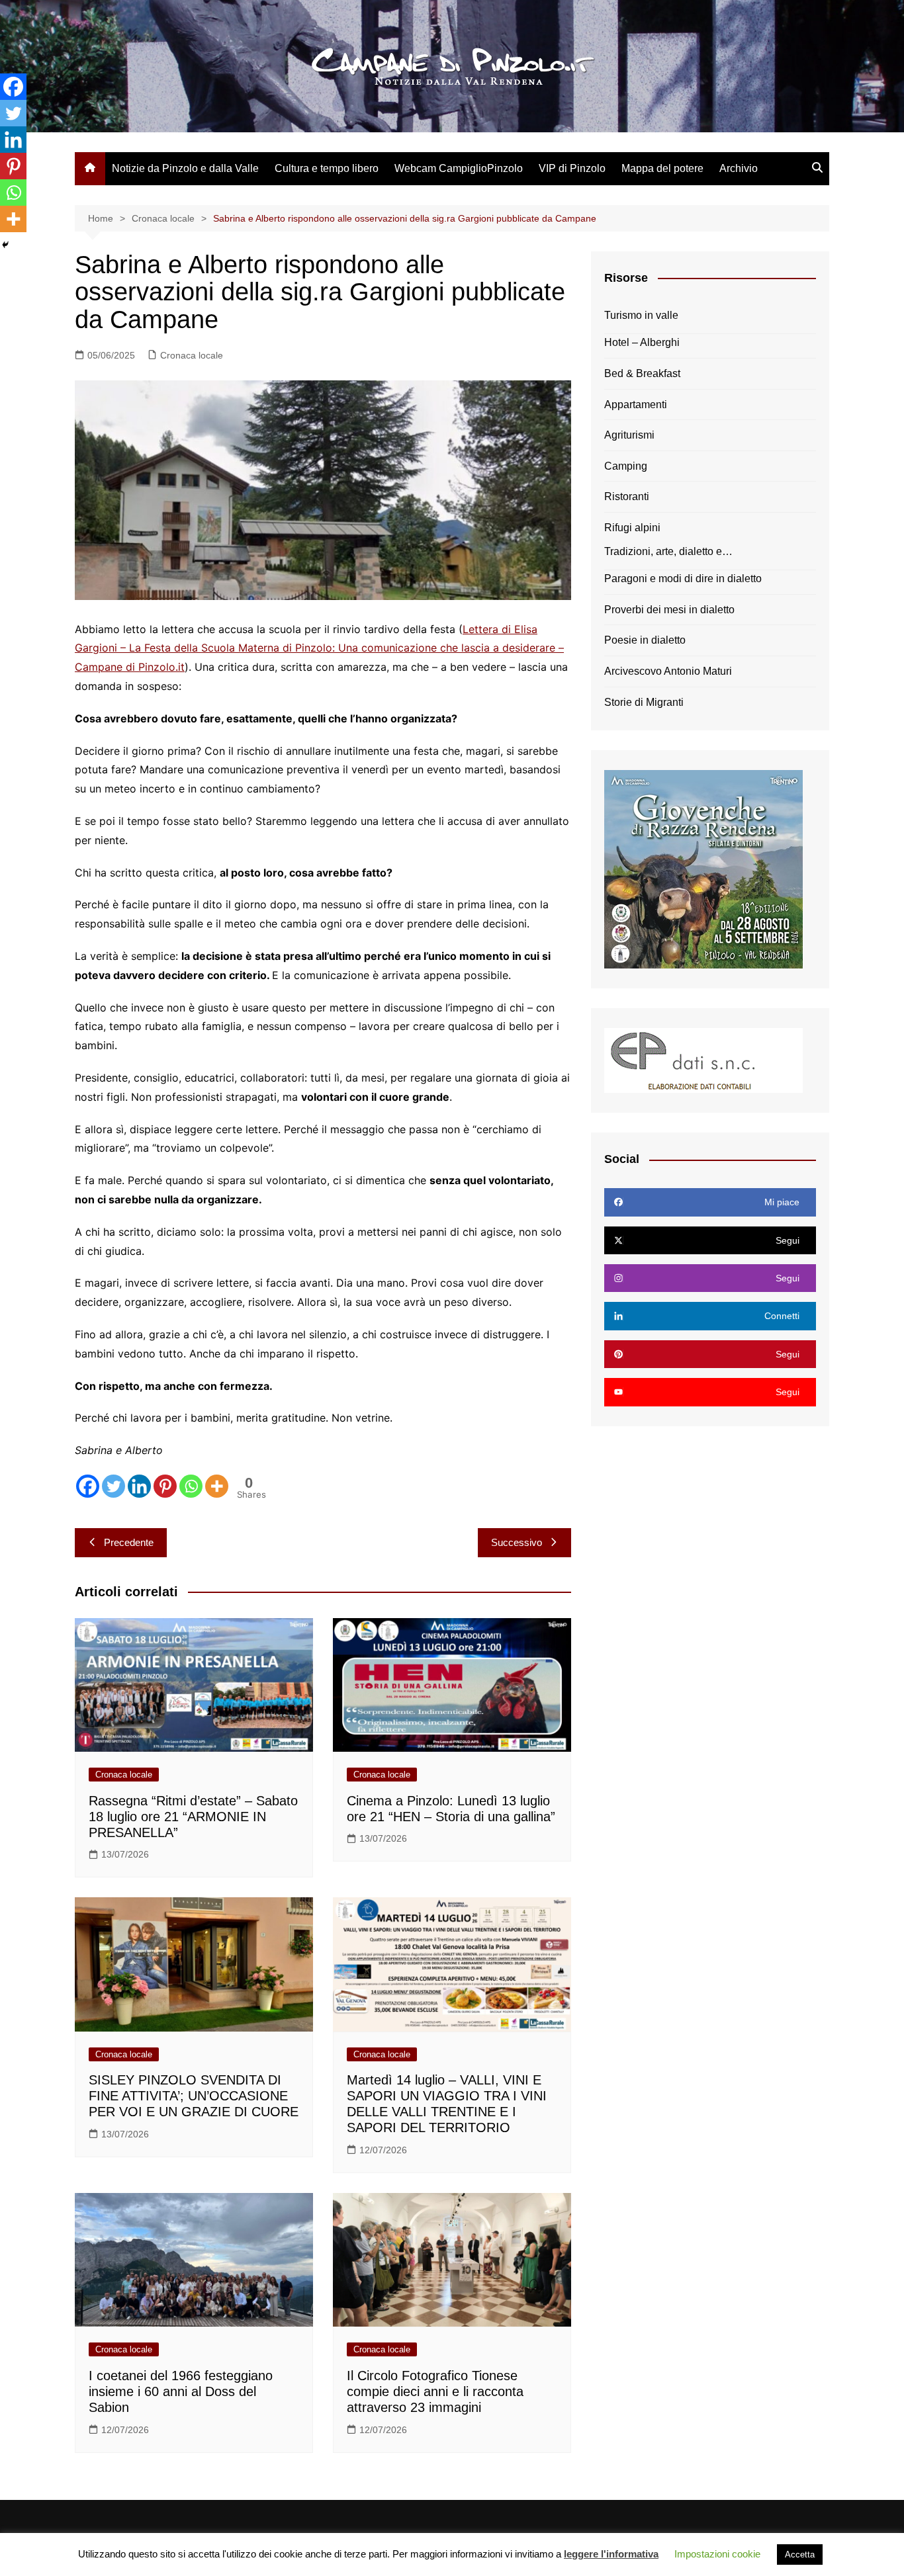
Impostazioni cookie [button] (717, 2554)
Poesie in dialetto (645, 640)
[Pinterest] (165, 1486)
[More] (217, 1486)
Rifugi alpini (632, 528)
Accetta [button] (800, 2555)
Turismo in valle (641, 315)
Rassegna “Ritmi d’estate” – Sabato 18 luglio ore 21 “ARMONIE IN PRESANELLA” (193, 1817)
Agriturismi (629, 435)
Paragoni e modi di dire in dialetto (683, 579)
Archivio (739, 168)
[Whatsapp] (191, 1486)
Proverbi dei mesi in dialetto (669, 610)
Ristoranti (627, 496)
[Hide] (5, 245)
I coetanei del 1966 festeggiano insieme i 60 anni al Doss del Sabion (181, 2391)
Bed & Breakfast (642, 373)
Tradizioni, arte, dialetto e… (668, 551)
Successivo (517, 1542)
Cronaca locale (192, 355)
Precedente (129, 1542)
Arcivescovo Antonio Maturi (668, 671)
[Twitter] (113, 1486)
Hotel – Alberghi (642, 342)
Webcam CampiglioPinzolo (459, 168)
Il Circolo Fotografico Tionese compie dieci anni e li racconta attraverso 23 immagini (435, 2391)
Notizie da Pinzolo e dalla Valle (185, 168)
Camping (626, 466)
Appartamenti (636, 405)
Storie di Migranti (644, 702)
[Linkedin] (139, 1486)
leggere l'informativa (611, 2554)
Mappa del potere (662, 168)
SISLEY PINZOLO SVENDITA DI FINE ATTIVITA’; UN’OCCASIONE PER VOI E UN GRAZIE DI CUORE (194, 2096)
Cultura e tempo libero (327, 168)
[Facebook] (88, 1486)
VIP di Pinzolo (572, 168)
